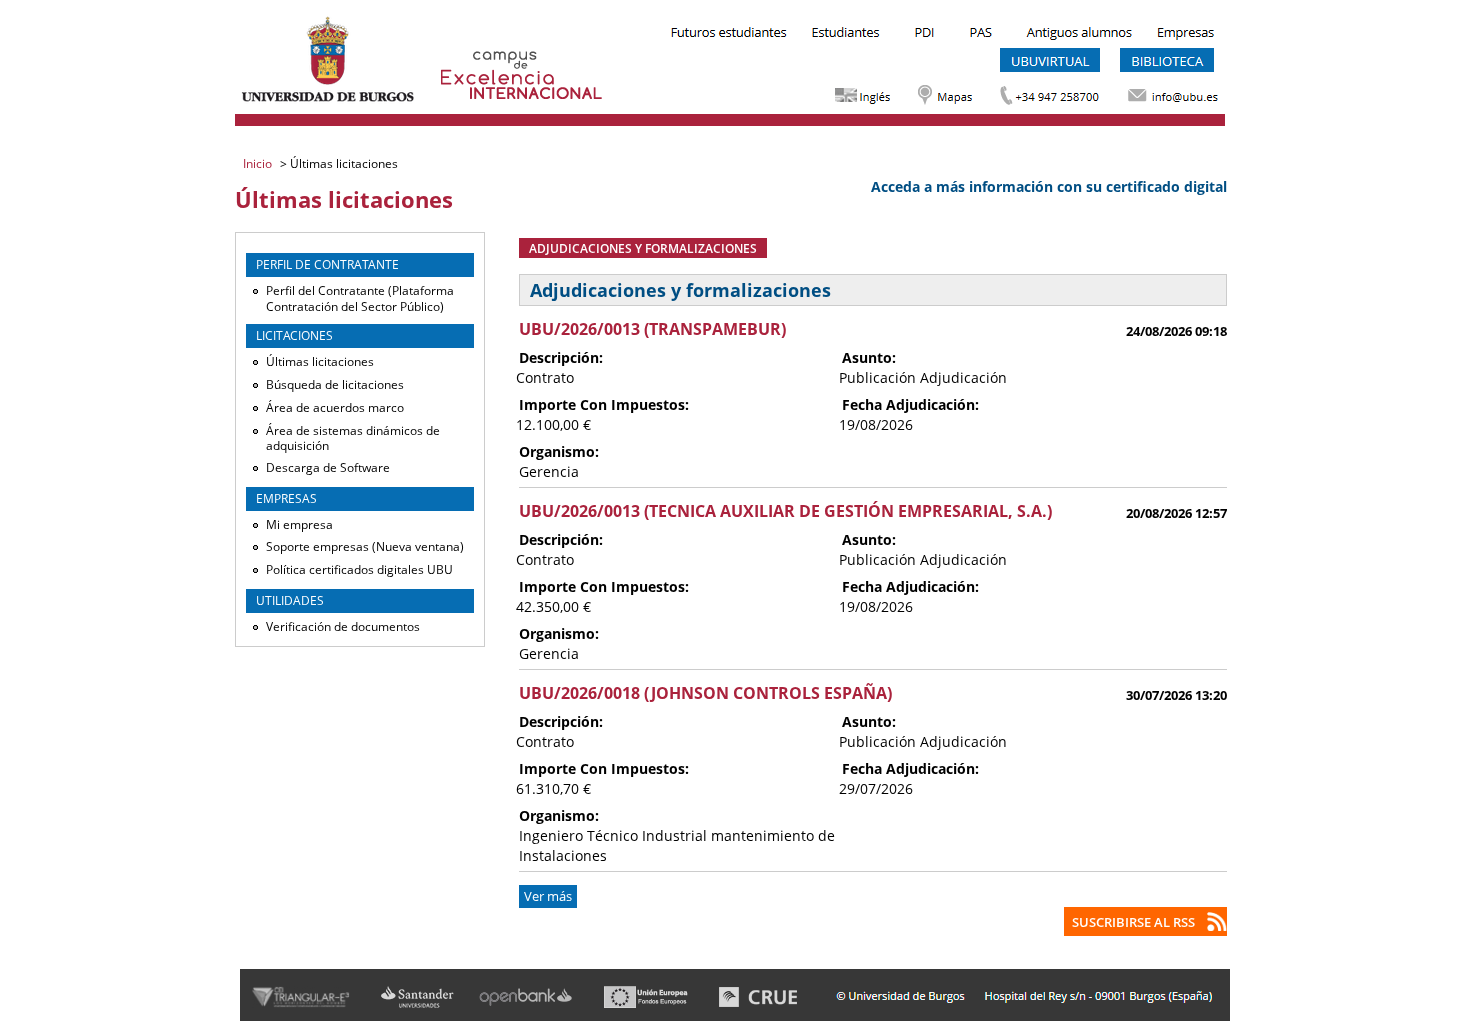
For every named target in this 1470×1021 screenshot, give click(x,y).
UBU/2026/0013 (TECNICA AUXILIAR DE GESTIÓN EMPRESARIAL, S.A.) (785, 511)
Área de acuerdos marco (335, 407)
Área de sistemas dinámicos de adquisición (353, 438)
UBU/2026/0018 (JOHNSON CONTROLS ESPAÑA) (705, 693)
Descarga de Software (328, 467)
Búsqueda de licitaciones (335, 384)
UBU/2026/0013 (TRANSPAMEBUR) (652, 329)
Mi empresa (299, 524)
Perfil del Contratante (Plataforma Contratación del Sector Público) (360, 298)
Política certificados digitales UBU (359, 569)
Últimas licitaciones (320, 361)
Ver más (548, 896)
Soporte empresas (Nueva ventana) (365, 546)
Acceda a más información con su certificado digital (1049, 186)
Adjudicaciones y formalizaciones (643, 248)
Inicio (259, 163)
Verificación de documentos (343, 626)
